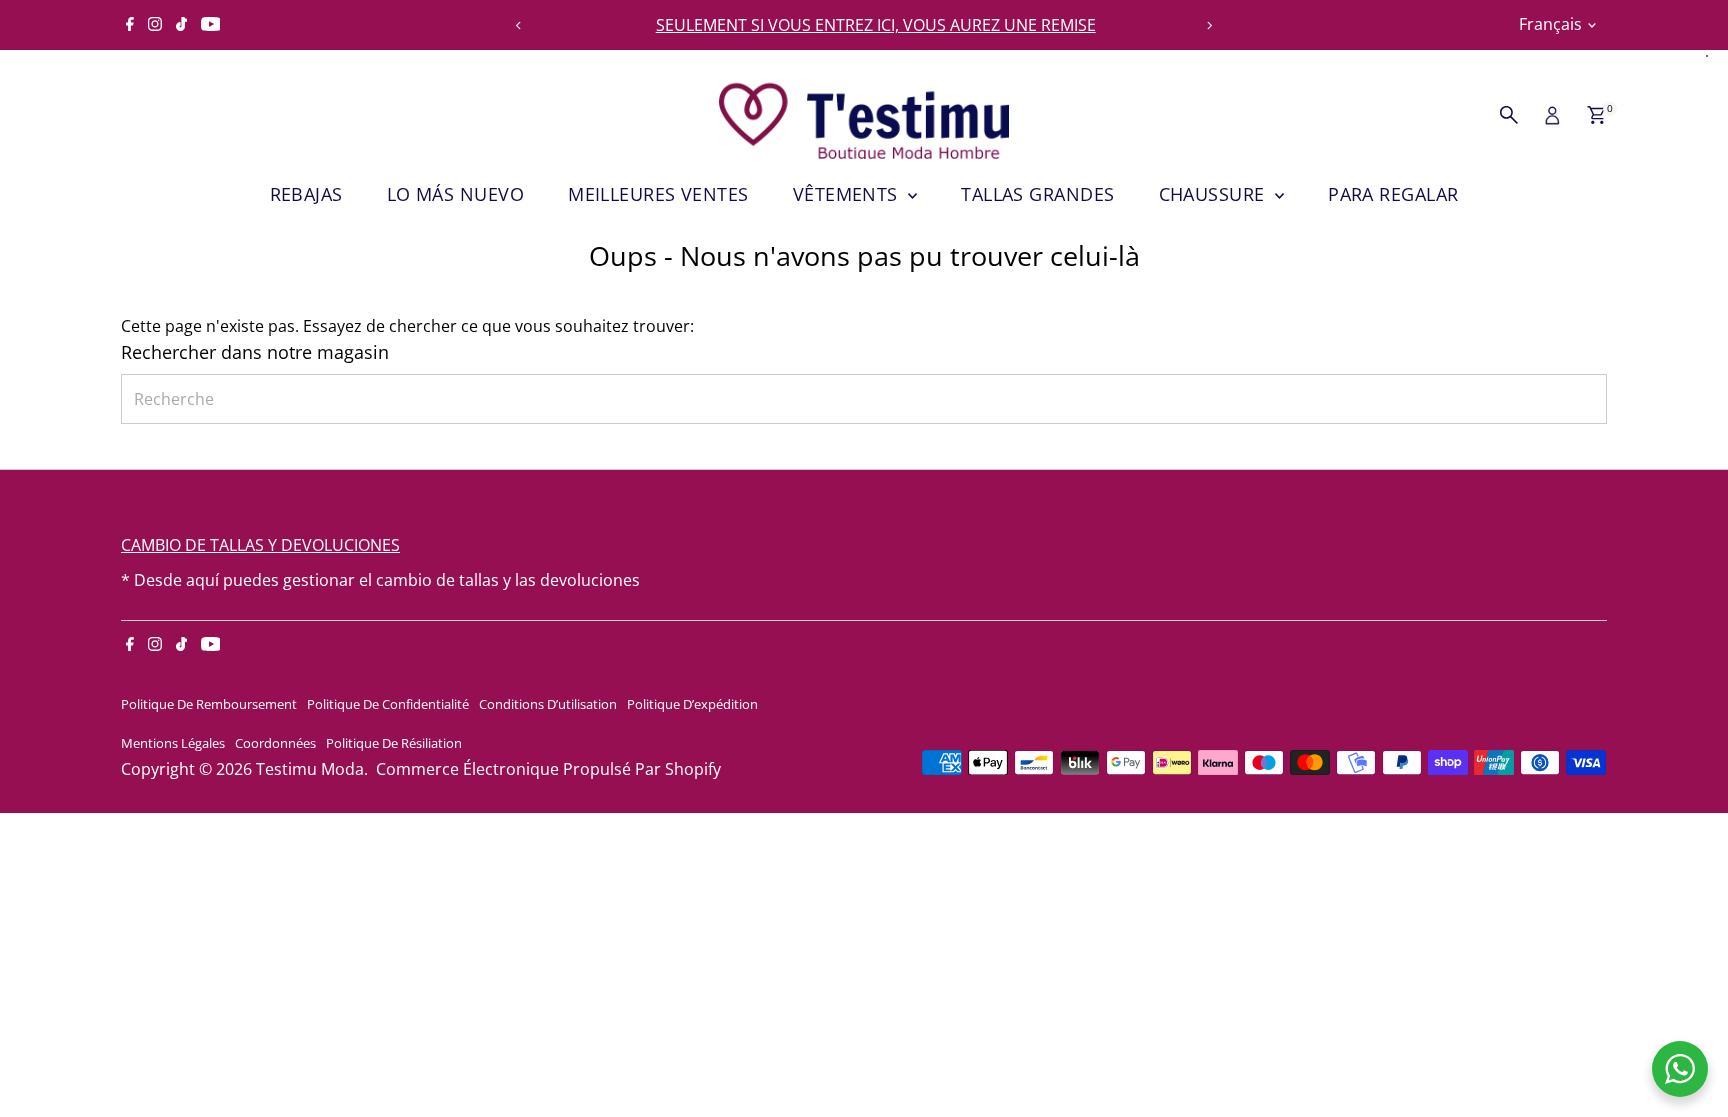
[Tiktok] (181, 25)
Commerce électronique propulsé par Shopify (548, 769)
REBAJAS (306, 194)
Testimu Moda (310, 769)
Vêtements (848, 194)
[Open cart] (1596, 115)
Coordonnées (275, 743)
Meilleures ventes (658, 194)
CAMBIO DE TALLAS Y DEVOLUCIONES (260, 545)
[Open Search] (1509, 115)
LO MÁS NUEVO (455, 194)
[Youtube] (211, 25)
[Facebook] (130, 25)
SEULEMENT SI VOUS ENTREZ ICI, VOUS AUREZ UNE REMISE (865, 25)
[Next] (1209, 25)
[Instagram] (155, 25)
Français (1550, 24)
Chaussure (1215, 194)
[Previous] (518, 25)
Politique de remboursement (209, 704)
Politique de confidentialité (388, 704)
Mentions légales (173, 743)
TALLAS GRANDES (1037, 194)
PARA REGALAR (1393, 194)
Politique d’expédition (692, 704)
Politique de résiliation (394, 743)
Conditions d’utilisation (548, 704)
